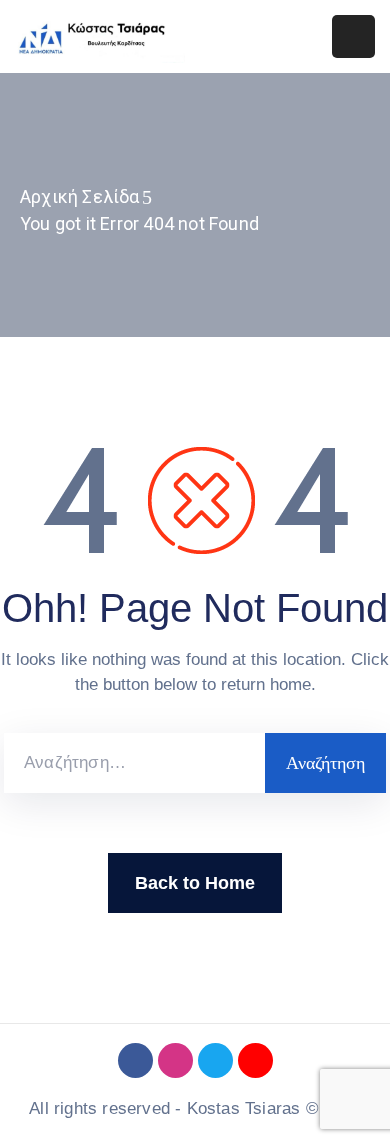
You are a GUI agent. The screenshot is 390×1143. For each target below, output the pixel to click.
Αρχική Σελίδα (80, 196)
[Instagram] (175, 1060)
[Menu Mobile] (353, 36)
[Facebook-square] (135, 1060)
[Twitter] (215, 1060)
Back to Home (195, 883)
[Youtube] (255, 1060)
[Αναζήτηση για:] (134, 763)
